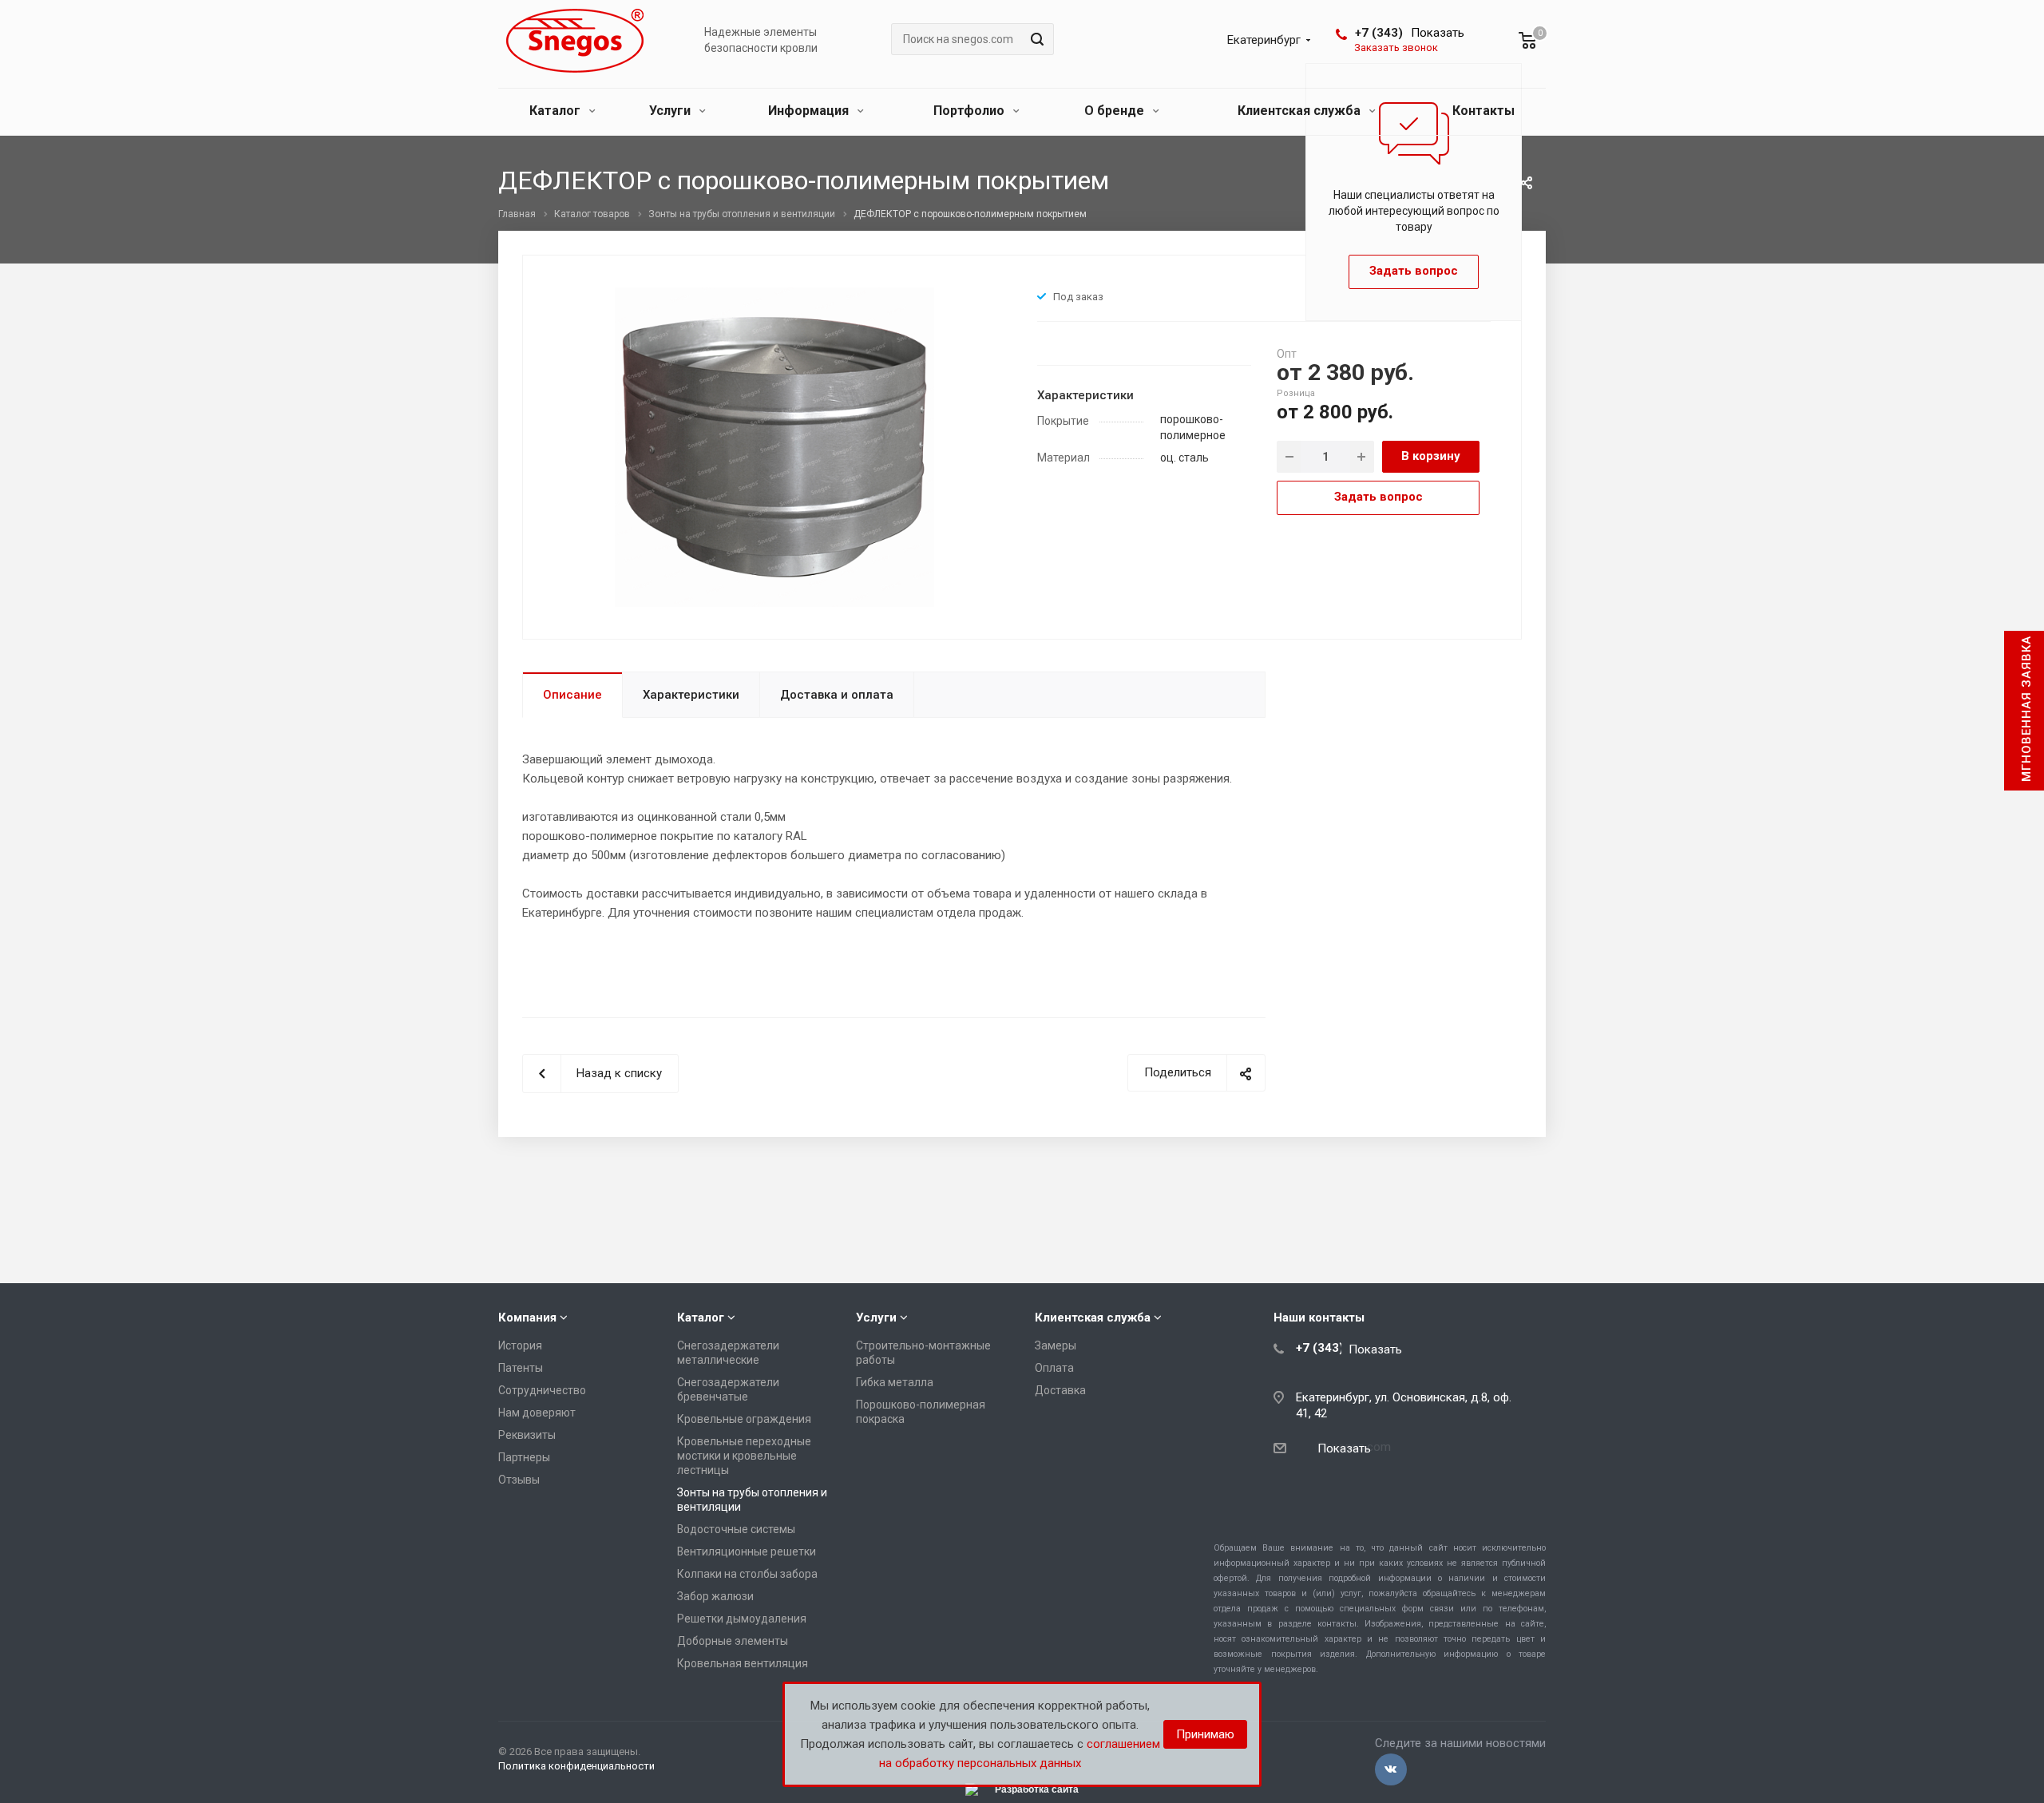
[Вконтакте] (1391, 1769)
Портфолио (971, 111)
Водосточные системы (736, 1529)
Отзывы (519, 1480)
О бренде (1116, 111)
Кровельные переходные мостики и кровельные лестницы (744, 1456)
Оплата (1054, 1368)
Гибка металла (895, 1382)
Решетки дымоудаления (742, 1619)
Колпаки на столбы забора (747, 1574)
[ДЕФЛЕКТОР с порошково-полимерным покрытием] (774, 446)
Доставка (1060, 1390)
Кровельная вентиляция (743, 1663)
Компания (527, 1318)
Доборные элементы (733, 1641)
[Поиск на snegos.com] (1035, 39)
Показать (1438, 33)
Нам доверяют (537, 1413)
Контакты (1483, 111)
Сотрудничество (542, 1390)
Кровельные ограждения (744, 1419)
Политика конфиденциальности (576, 1766)
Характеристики (691, 695)
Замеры (1056, 1345)
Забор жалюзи (715, 1596)
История (520, 1345)
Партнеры (524, 1457)
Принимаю (1205, 1734)
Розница (1296, 393)
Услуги (671, 111)
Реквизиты (527, 1435)
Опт (1287, 354)
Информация (810, 111)
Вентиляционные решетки (747, 1551)
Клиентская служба (1301, 111)
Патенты (521, 1368)
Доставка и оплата (837, 695)
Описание (572, 695)
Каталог (557, 111)
